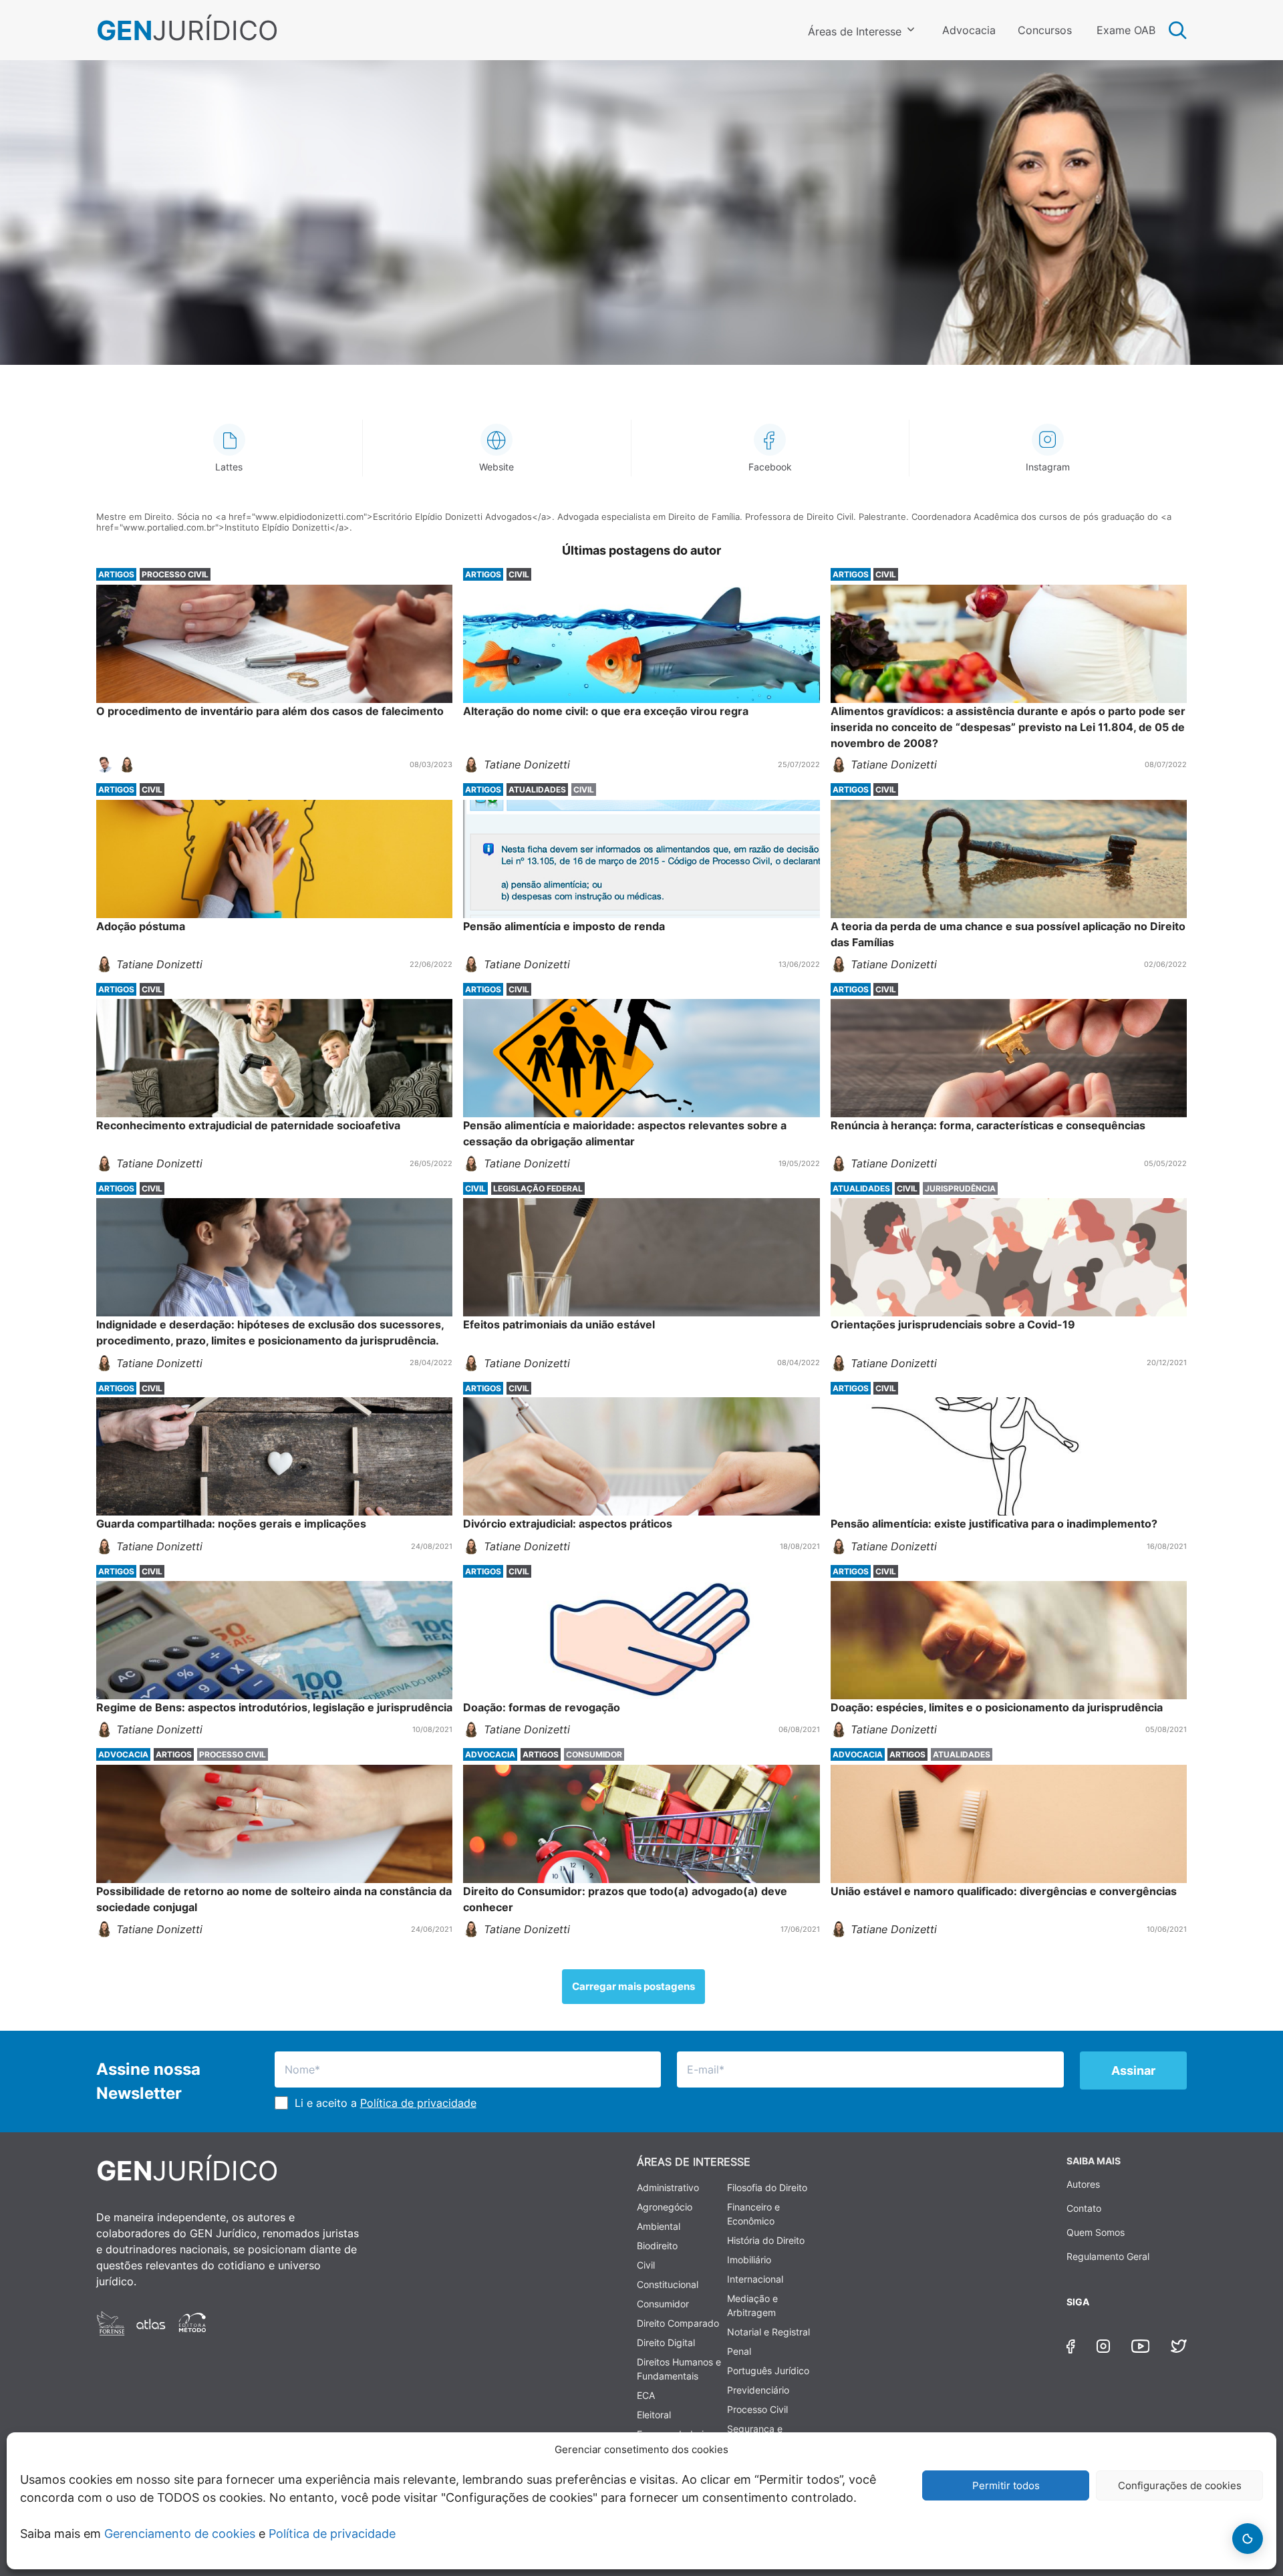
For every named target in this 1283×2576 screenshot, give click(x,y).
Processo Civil (757, 2409)
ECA (646, 2395)
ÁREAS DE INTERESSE (694, 2162)
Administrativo (668, 2187)
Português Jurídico (768, 2371)
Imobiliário (749, 2260)
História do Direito (766, 2240)
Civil (646, 2265)
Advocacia (969, 30)
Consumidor (663, 2304)
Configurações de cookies (1180, 2485)
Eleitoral (654, 2415)
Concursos (1045, 30)
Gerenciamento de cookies (180, 2534)
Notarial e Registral (768, 2332)
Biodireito (657, 2246)
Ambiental (659, 2226)
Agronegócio (665, 2207)
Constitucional (668, 2284)
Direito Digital (666, 2342)
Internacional (755, 2279)
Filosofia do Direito (767, 2187)
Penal (739, 2351)
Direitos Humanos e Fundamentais (679, 2369)
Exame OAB (1126, 30)
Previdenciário (758, 2390)
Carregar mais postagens (633, 1986)
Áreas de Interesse (855, 31)
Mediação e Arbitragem (752, 2305)
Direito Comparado (678, 2323)
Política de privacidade (332, 2534)
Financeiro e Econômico (753, 2214)
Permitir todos (1006, 2485)
